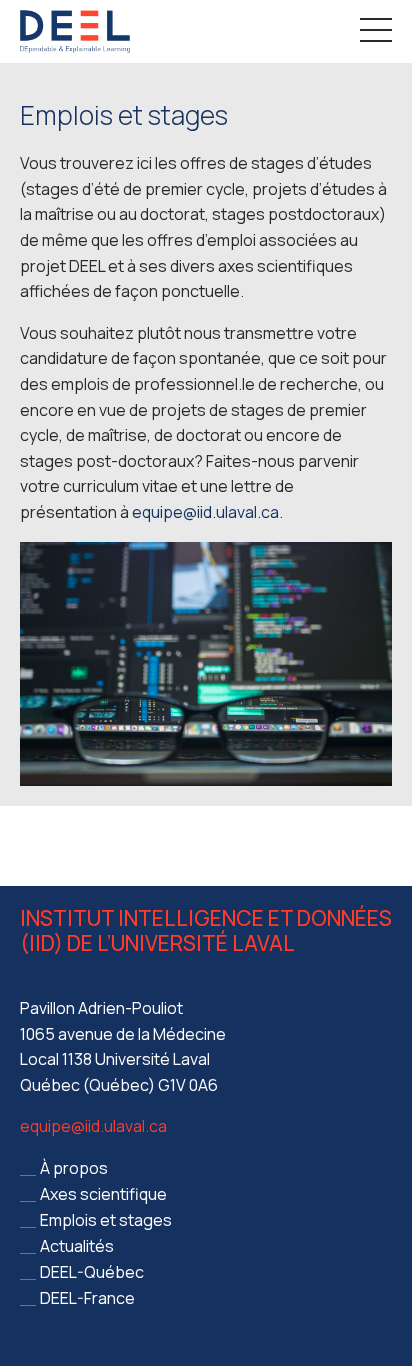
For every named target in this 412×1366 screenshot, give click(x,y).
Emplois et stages (106, 1220)
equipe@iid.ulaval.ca (93, 1126)
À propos (74, 1168)
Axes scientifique (103, 1194)
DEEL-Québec (92, 1272)
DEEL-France (87, 1298)
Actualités (77, 1246)
